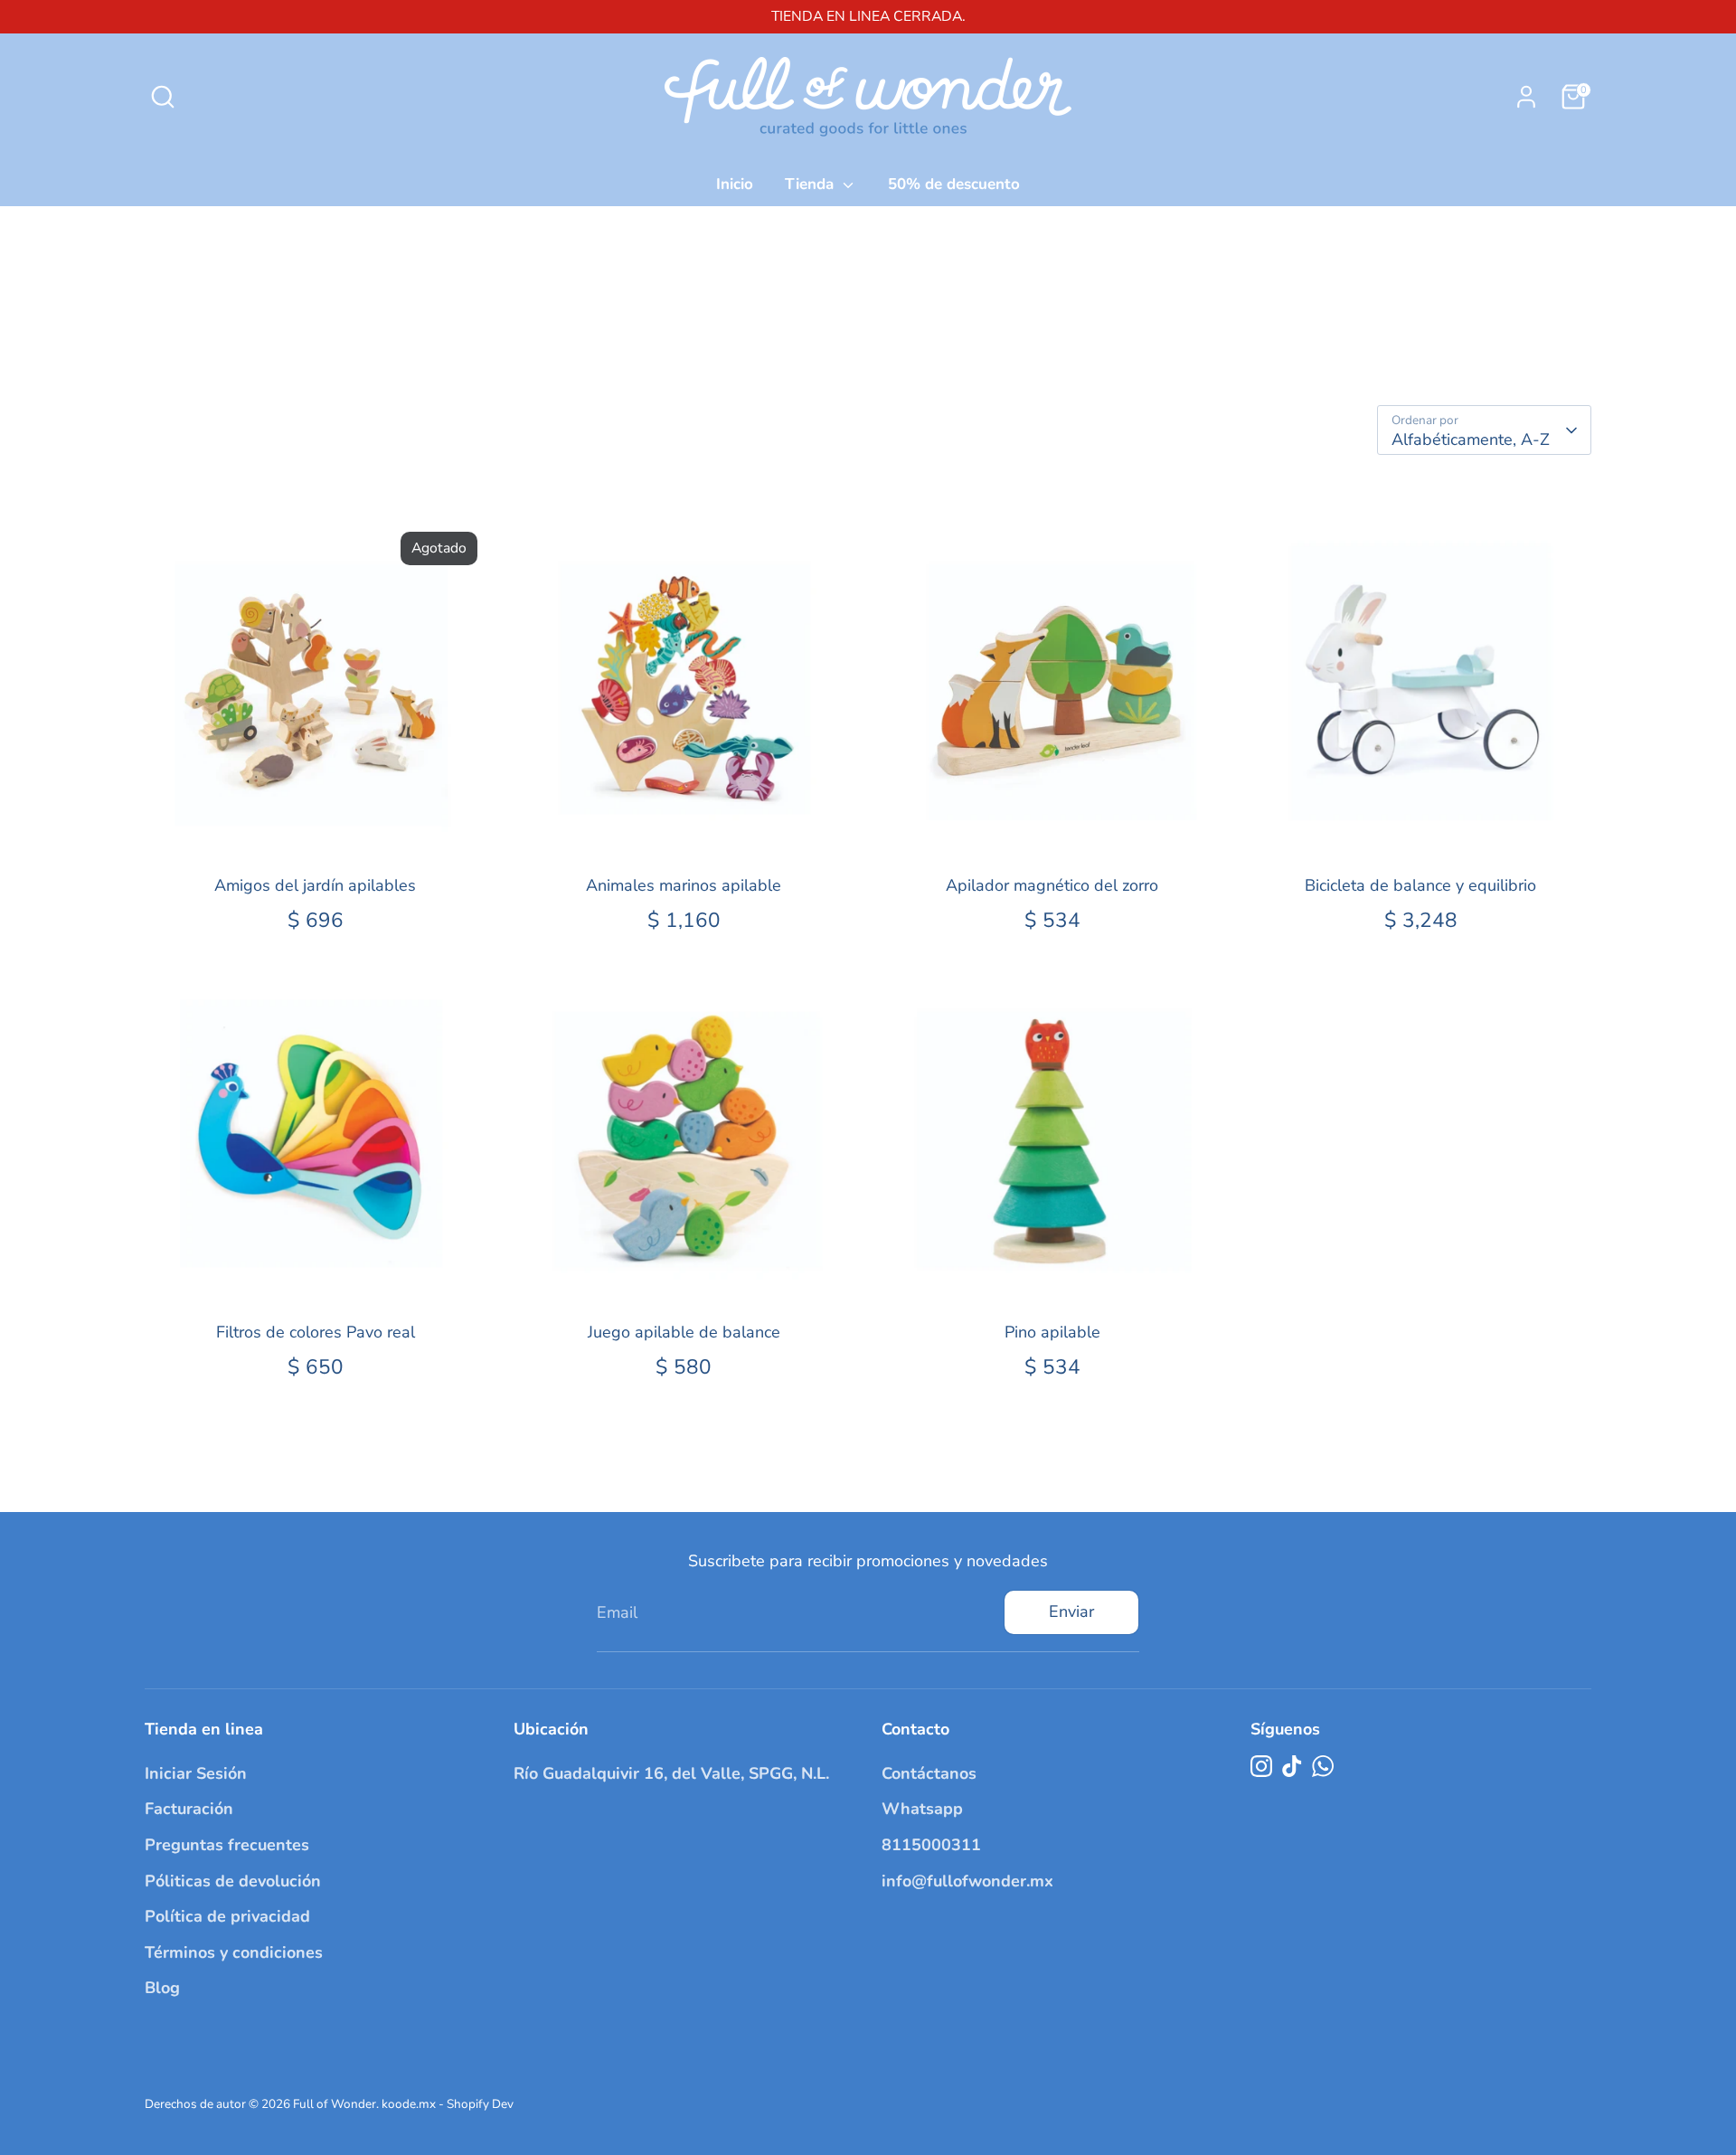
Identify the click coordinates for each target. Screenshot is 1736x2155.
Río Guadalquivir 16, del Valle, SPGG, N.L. (671, 1773)
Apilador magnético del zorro (1052, 885)
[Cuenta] (1526, 97)
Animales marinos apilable (684, 885)
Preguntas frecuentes (227, 1845)
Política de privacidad (227, 1916)
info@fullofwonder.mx (967, 1881)
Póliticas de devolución (233, 1881)
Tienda (811, 184)
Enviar (1071, 1612)
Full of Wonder (335, 2104)
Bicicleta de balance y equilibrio (1420, 885)
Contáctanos (929, 1773)
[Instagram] (1261, 1766)
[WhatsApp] (1323, 1766)
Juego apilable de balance (684, 1332)
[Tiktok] (1292, 1766)
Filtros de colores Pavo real (316, 1332)
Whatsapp (922, 1809)
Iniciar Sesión (196, 1773)
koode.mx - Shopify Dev (448, 2104)
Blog (162, 1988)
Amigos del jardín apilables (315, 885)
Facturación (189, 1809)
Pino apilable (1052, 1332)
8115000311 (931, 1845)
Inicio (735, 184)
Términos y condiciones (234, 1952)
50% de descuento (954, 184)
